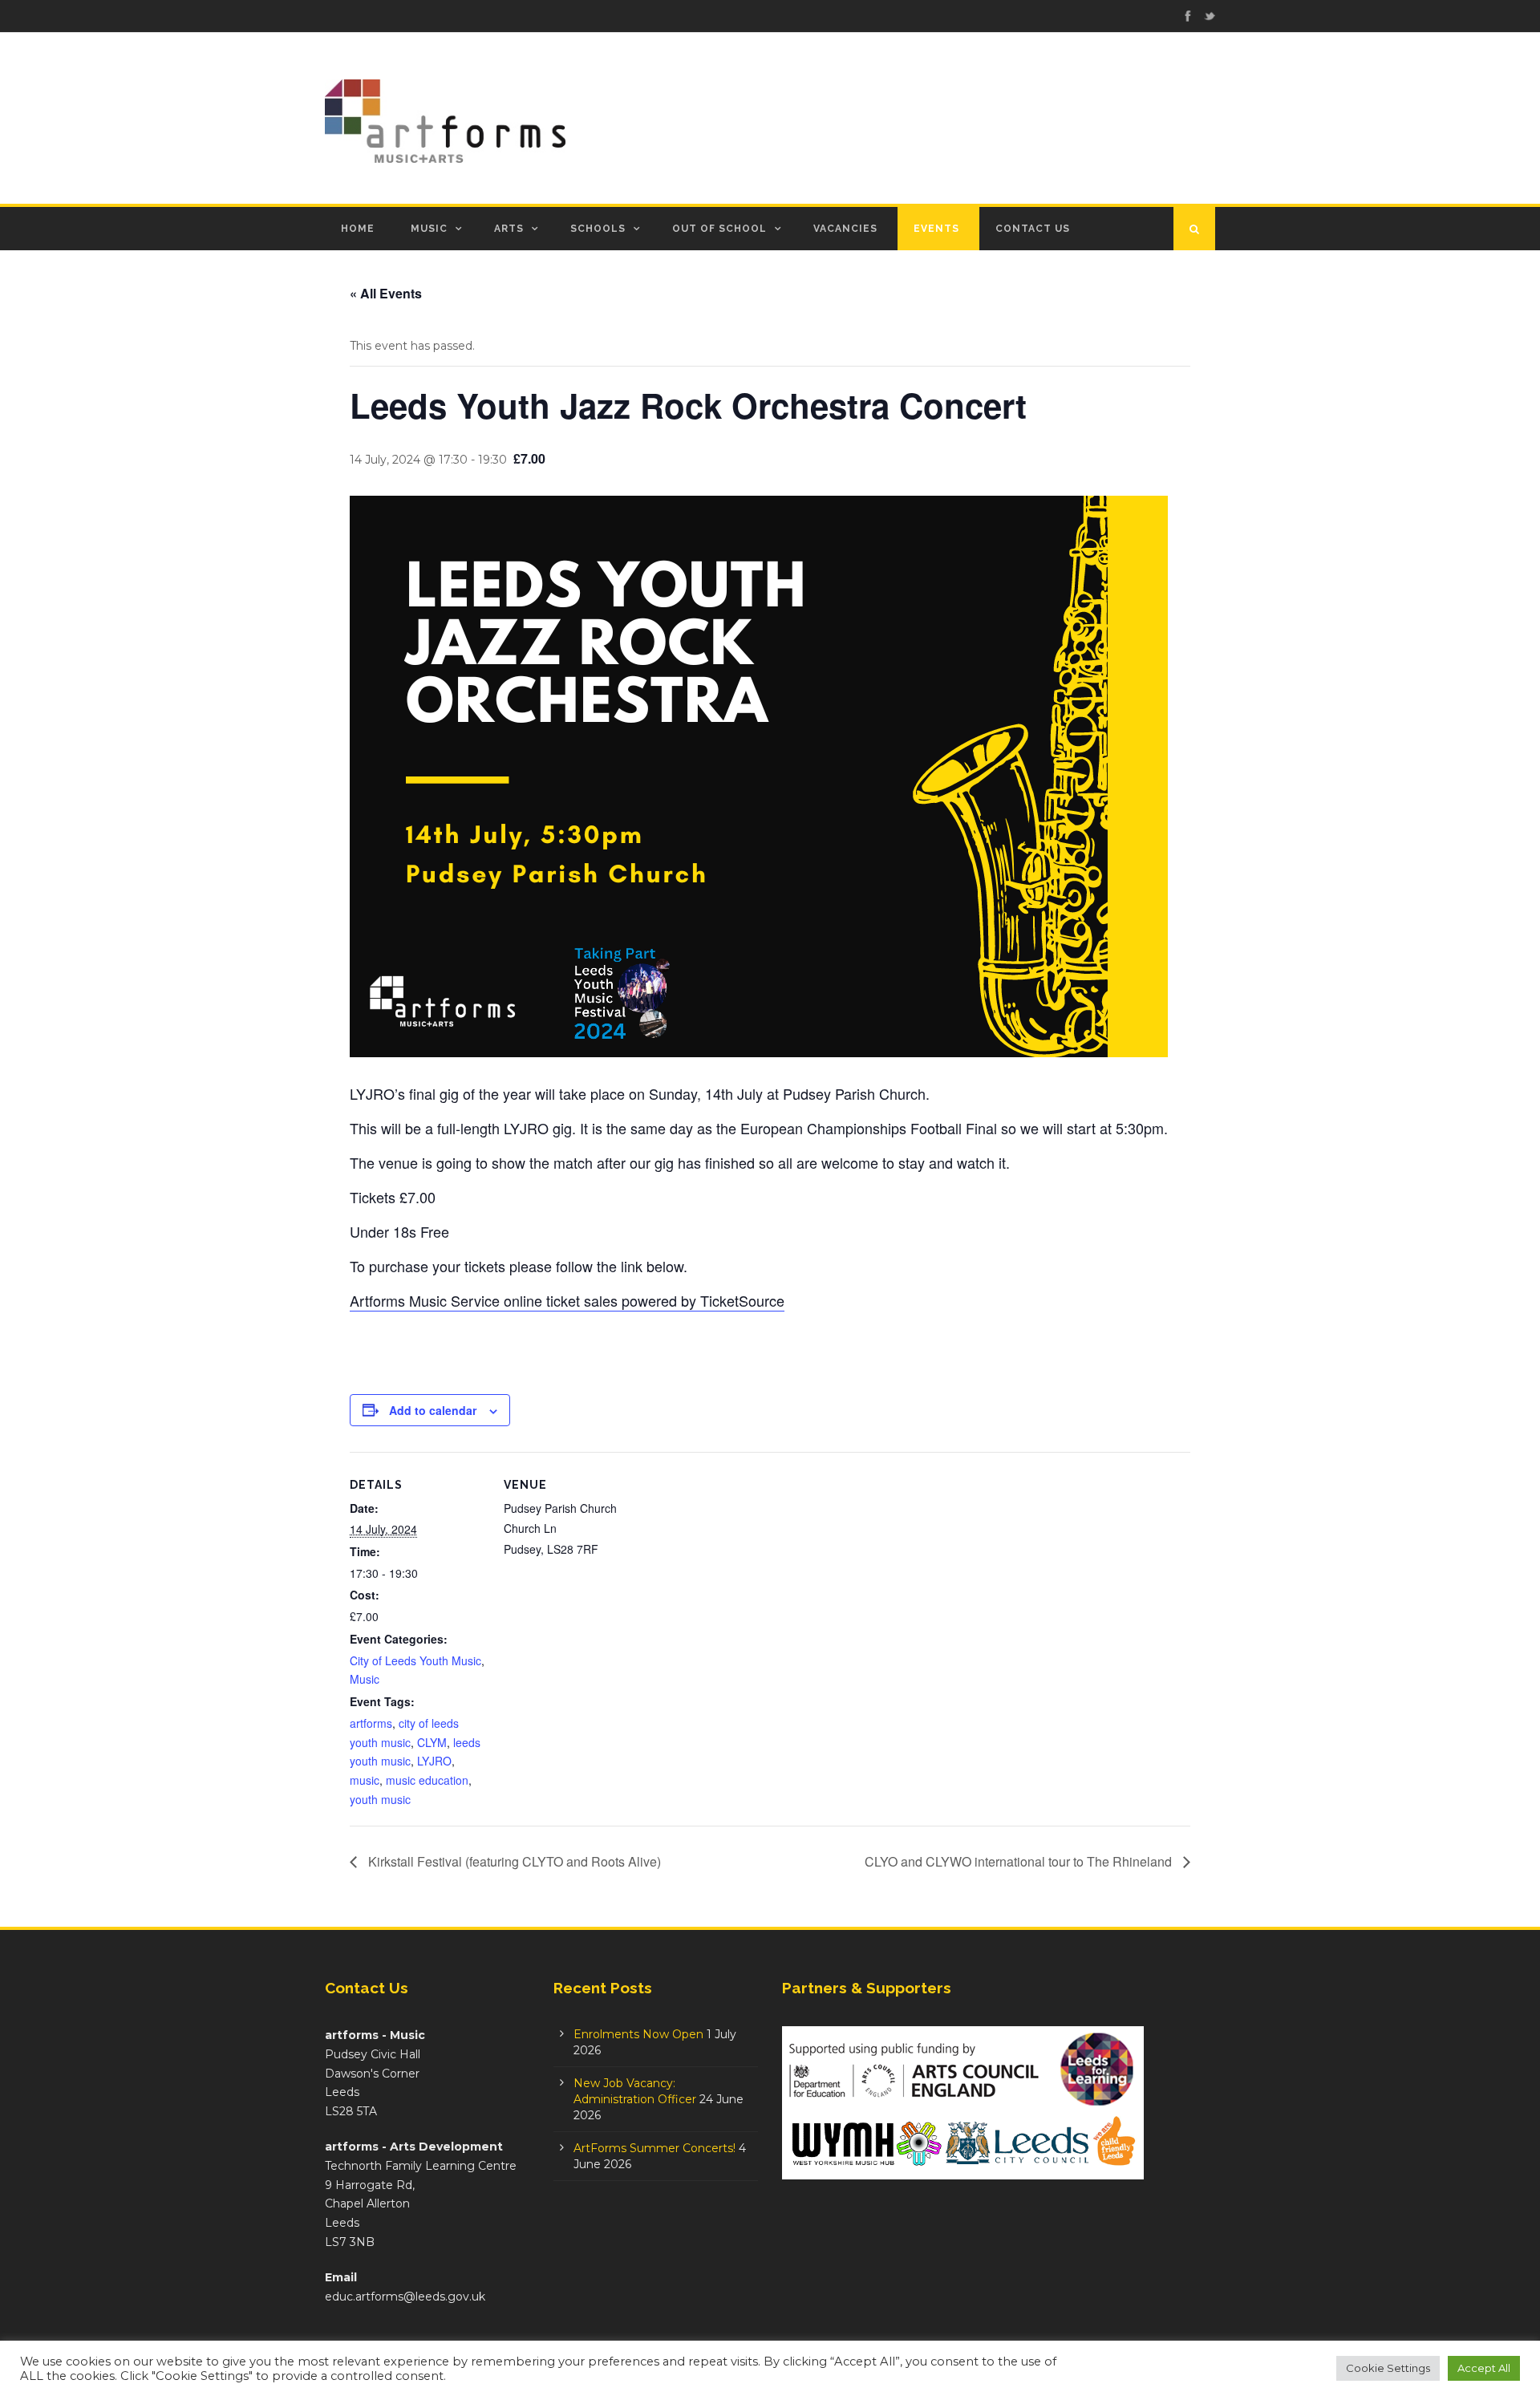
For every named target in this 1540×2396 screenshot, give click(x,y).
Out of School (719, 229)
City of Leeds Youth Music (415, 1660)
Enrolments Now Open (638, 2034)
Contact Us (1033, 229)
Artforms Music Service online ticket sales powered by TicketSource (567, 1300)
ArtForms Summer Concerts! (654, 2148)
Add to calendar (433, 1410)
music (365, 1780)
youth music (380, 1799)
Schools (598, 229)
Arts (509, 229)
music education (427, 1780)
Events (936, 229)
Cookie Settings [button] (1388, 2368)
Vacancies (845, 229)
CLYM (432, 1742)
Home (358, 229)
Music (429, 229)
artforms (371, 1723)
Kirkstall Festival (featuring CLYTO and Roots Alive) (513, 1861)
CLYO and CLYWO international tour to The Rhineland (1020, 1861)
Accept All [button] (1484, 2368)
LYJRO (434, 1761)
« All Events (386, 293)
